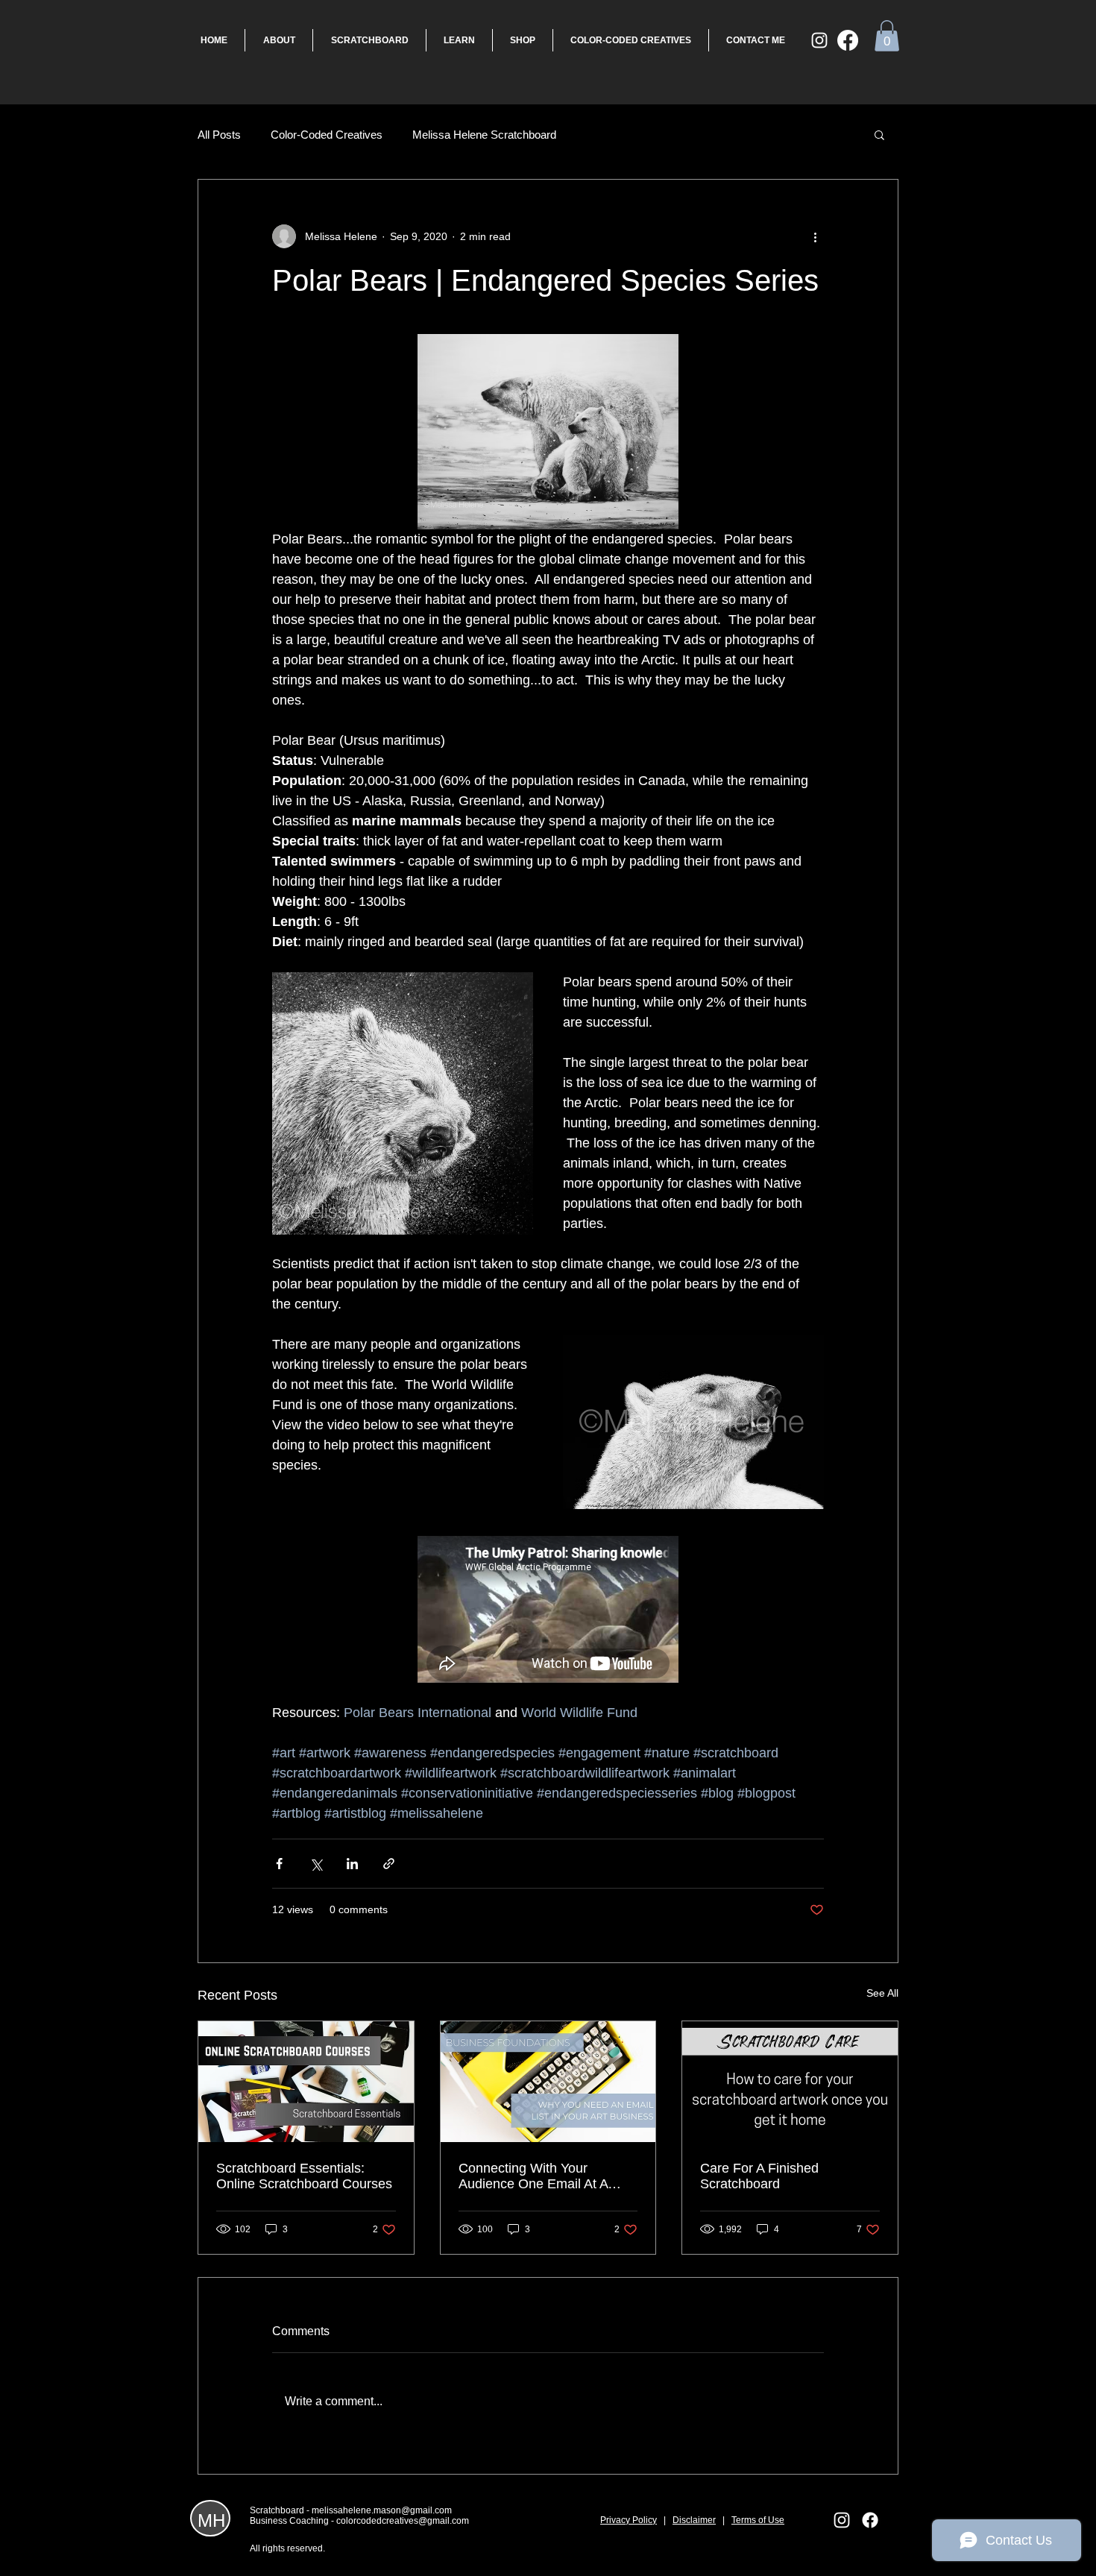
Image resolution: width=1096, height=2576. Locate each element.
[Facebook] (848, 40)
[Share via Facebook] (279, 1864)
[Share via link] (389, 1864)
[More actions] (815, 236)
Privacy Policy (629, 2520)
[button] (887, 36)
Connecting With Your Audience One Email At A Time (533, 2176)
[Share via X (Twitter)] (316, 1864)
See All (882, 1993)
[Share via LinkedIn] (352, 1864)
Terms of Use (758, 2520)
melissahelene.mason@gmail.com (382, 2510)
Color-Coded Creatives (327, 135)
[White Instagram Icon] (819, 40)
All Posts (219, 135)
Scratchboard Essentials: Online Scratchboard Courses (304, 2176)
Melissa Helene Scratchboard (484, 135)
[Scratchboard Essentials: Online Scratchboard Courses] (306, 2082)
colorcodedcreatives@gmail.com (403, 2521)
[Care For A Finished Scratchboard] (790, 2082)
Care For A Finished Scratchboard (759, 2176)
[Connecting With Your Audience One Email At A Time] (548, 2082)
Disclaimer (694, 2520)
